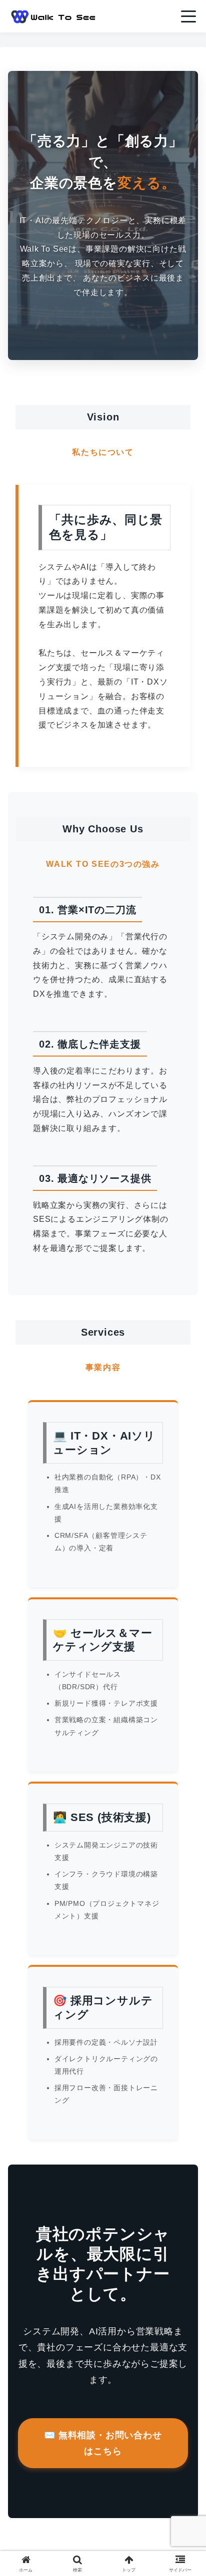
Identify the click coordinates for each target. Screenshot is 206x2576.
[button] (185, 1723)
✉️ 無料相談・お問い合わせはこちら (103, 2443)
